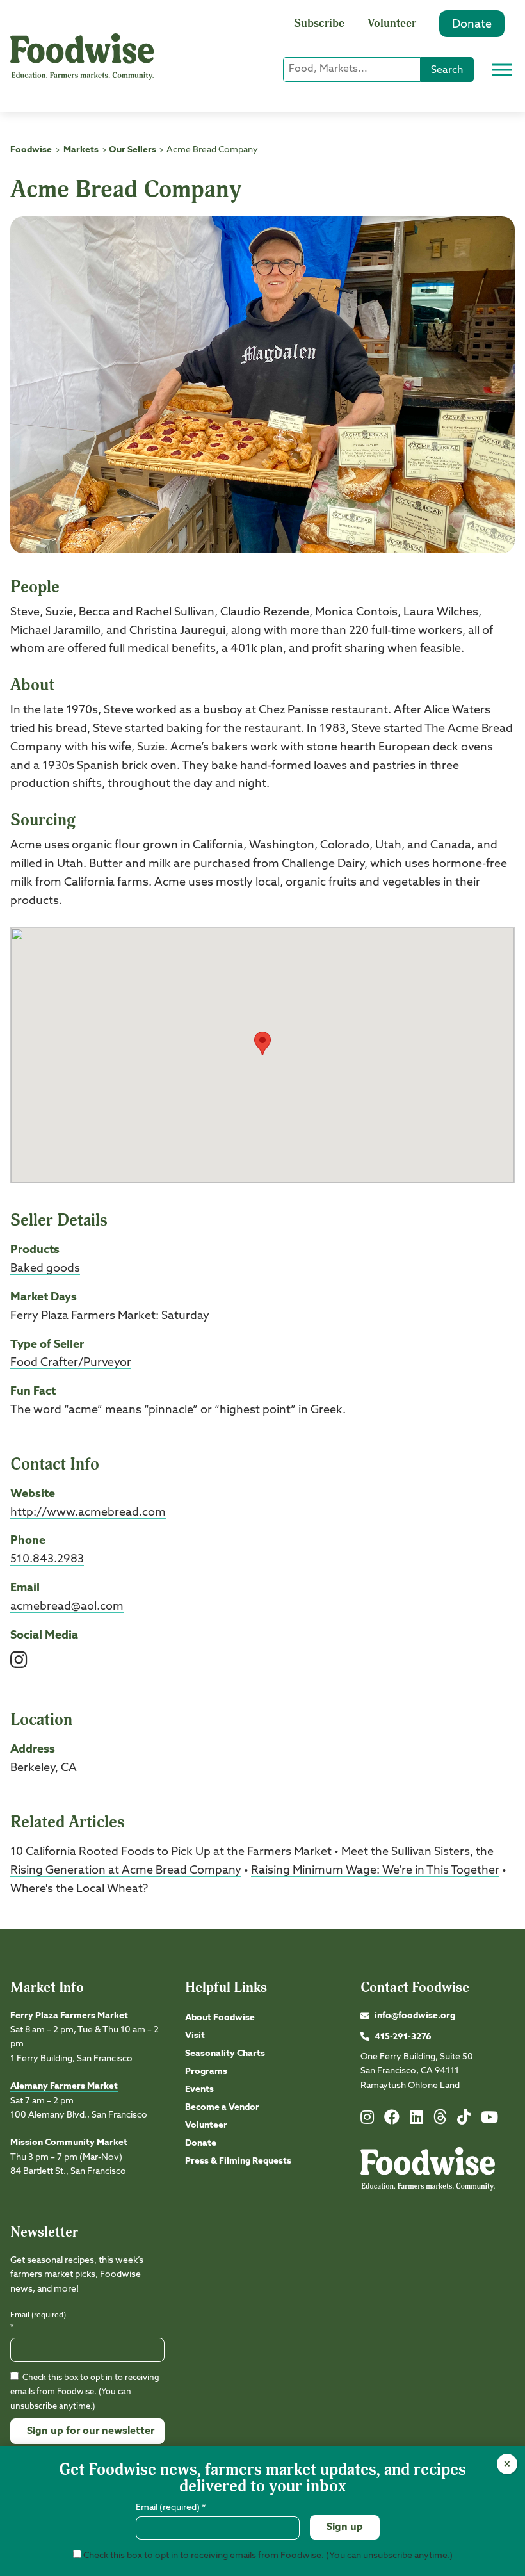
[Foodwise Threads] (440, 2122)
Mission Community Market (69, 2143)
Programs (206, 2071)
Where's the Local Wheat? (79, 1889)
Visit (195, 2036)
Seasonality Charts (225, 2054)
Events (199, 2089)
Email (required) (38, 2321)
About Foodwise (220, 2018)
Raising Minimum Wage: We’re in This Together (375, 1870)
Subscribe (319, 23)
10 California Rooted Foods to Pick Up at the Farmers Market (171, 1852)
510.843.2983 (47, 1559)
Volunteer (392, 23)
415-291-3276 (403, 2037)
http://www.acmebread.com (88, 1512)
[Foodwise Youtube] (489, 2120)
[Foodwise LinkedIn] (416, 2120)
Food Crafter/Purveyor (71, 1363)
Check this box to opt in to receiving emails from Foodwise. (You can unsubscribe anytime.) (85, 2392)
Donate (472, 24)
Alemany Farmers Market (64, 2086)
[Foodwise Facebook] (392, 2120)
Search (447, 70)
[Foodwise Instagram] (367, 2120)
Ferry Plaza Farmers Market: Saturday (110, 1316)
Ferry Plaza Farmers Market (69, 2016)
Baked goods (45, 1268)
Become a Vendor (222, 2107)
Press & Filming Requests (238, 2161)
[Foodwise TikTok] (464, 2120)
